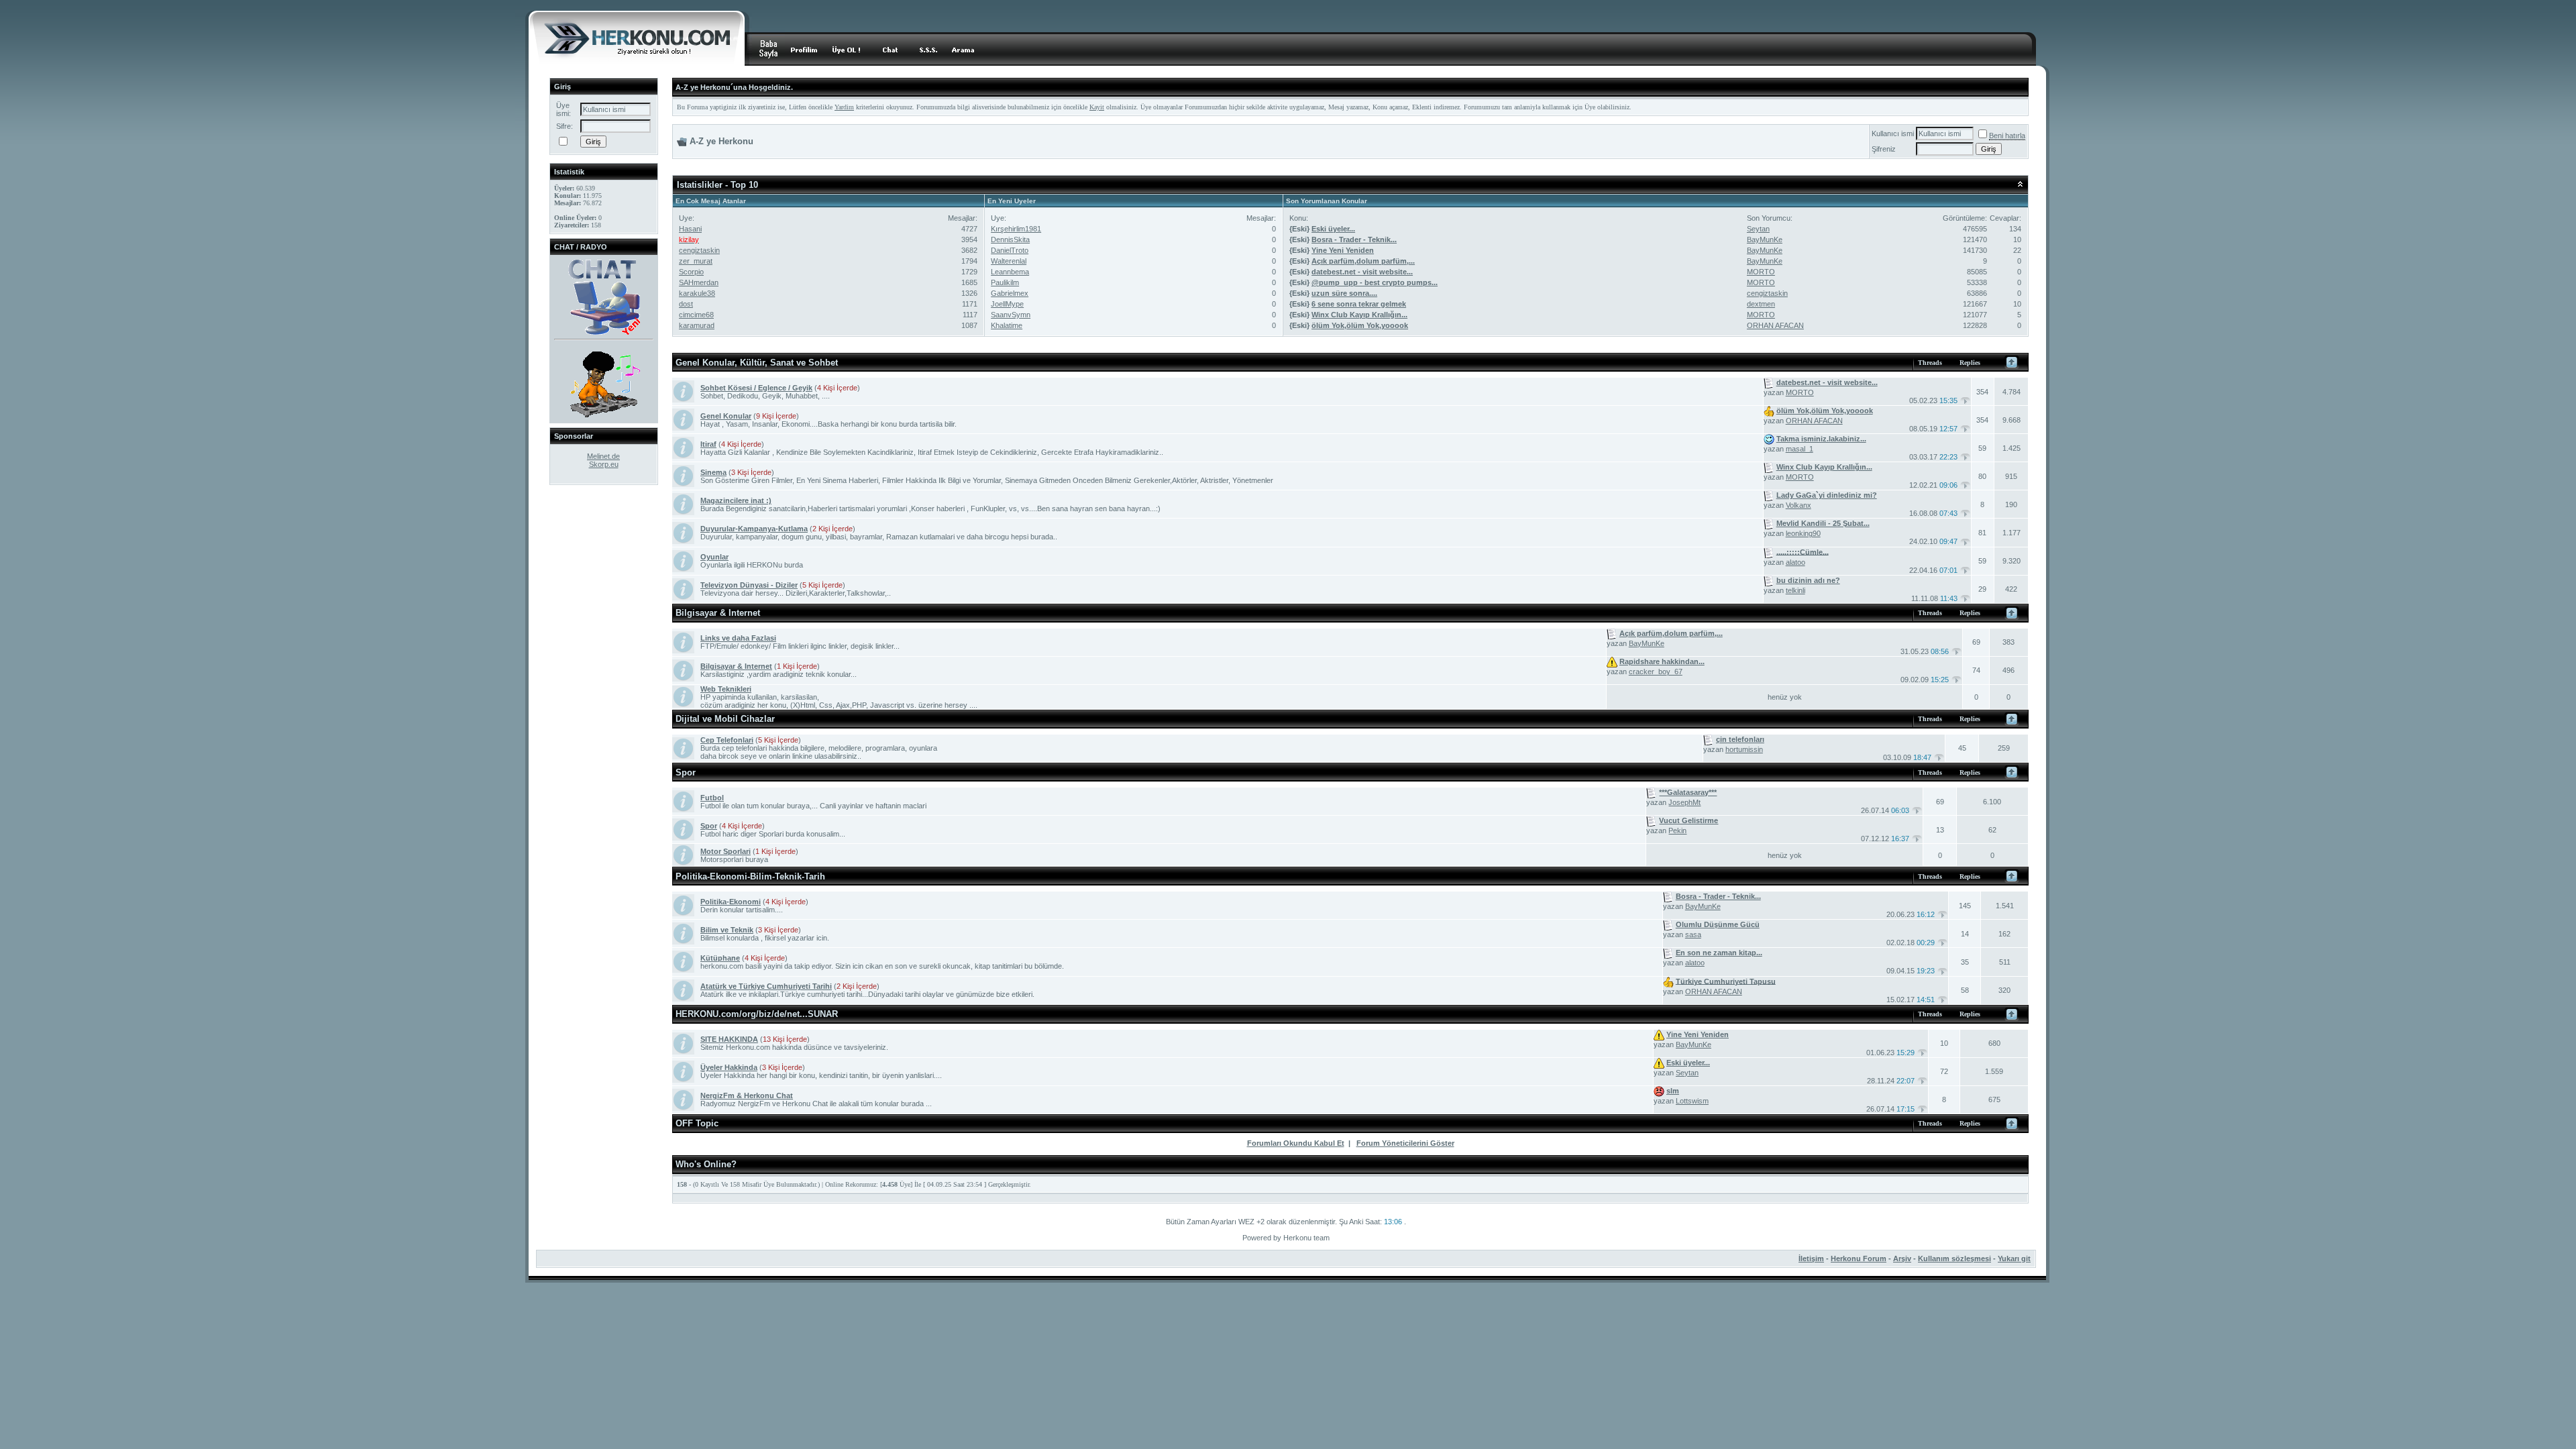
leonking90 (1803, 533)
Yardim (844, 107)
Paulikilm (1005, 282)
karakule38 (697, 293)
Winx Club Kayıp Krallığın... (1359, 315)
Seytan (1758, 229)
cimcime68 (696, 315)
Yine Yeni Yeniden (1343, 250)
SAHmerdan (699, 282)
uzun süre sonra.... (1344, 293)
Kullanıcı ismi (1893, 133)
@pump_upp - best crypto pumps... (1375, 282)
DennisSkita (1010, 239)
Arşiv (1902, 1258)
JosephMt (1684, 802)
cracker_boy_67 (1656, 672)
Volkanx (1799, 505)
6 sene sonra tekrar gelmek (1359, 304)
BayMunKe (1765, 239)
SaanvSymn (1011, 315)
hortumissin (1744, 749)
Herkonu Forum (1859, 1258)
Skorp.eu (604, 464)
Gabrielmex (1010, 293)
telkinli (1795, 590)
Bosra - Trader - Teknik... (1354, 239)
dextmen (1761, 304)
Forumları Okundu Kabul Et (1296, 1143)
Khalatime (1007, 325)
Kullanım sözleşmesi (1954, 1258)
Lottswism (1692, 1101)
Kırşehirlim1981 (1016, 229)
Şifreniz (1884, 149)
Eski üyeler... (1333, 229)
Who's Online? (706, 1164)
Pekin (1677, 830)
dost (686, 304)
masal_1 (1800, 449)
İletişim (1811, 1258)
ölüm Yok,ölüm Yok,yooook (1360, 325)
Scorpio (691, 272)
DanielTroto (1010, 250)
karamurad (697, 325)
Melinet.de (603, 456)
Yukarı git (2014, 1258)
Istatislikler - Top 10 (717, 185)
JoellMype (1007, 304)
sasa (1693, 934)
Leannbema (1010, 272)
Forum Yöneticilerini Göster (1405, 1143)
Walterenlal (1009, 261)
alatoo (1795, 562)
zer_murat (696, 261)
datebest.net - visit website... (1362, 272)
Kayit (1097, 107)
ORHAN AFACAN (1775, 325)
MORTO (1761, 272)
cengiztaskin (699, 250)
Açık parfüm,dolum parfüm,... (1363, 261)
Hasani (690, 229)
